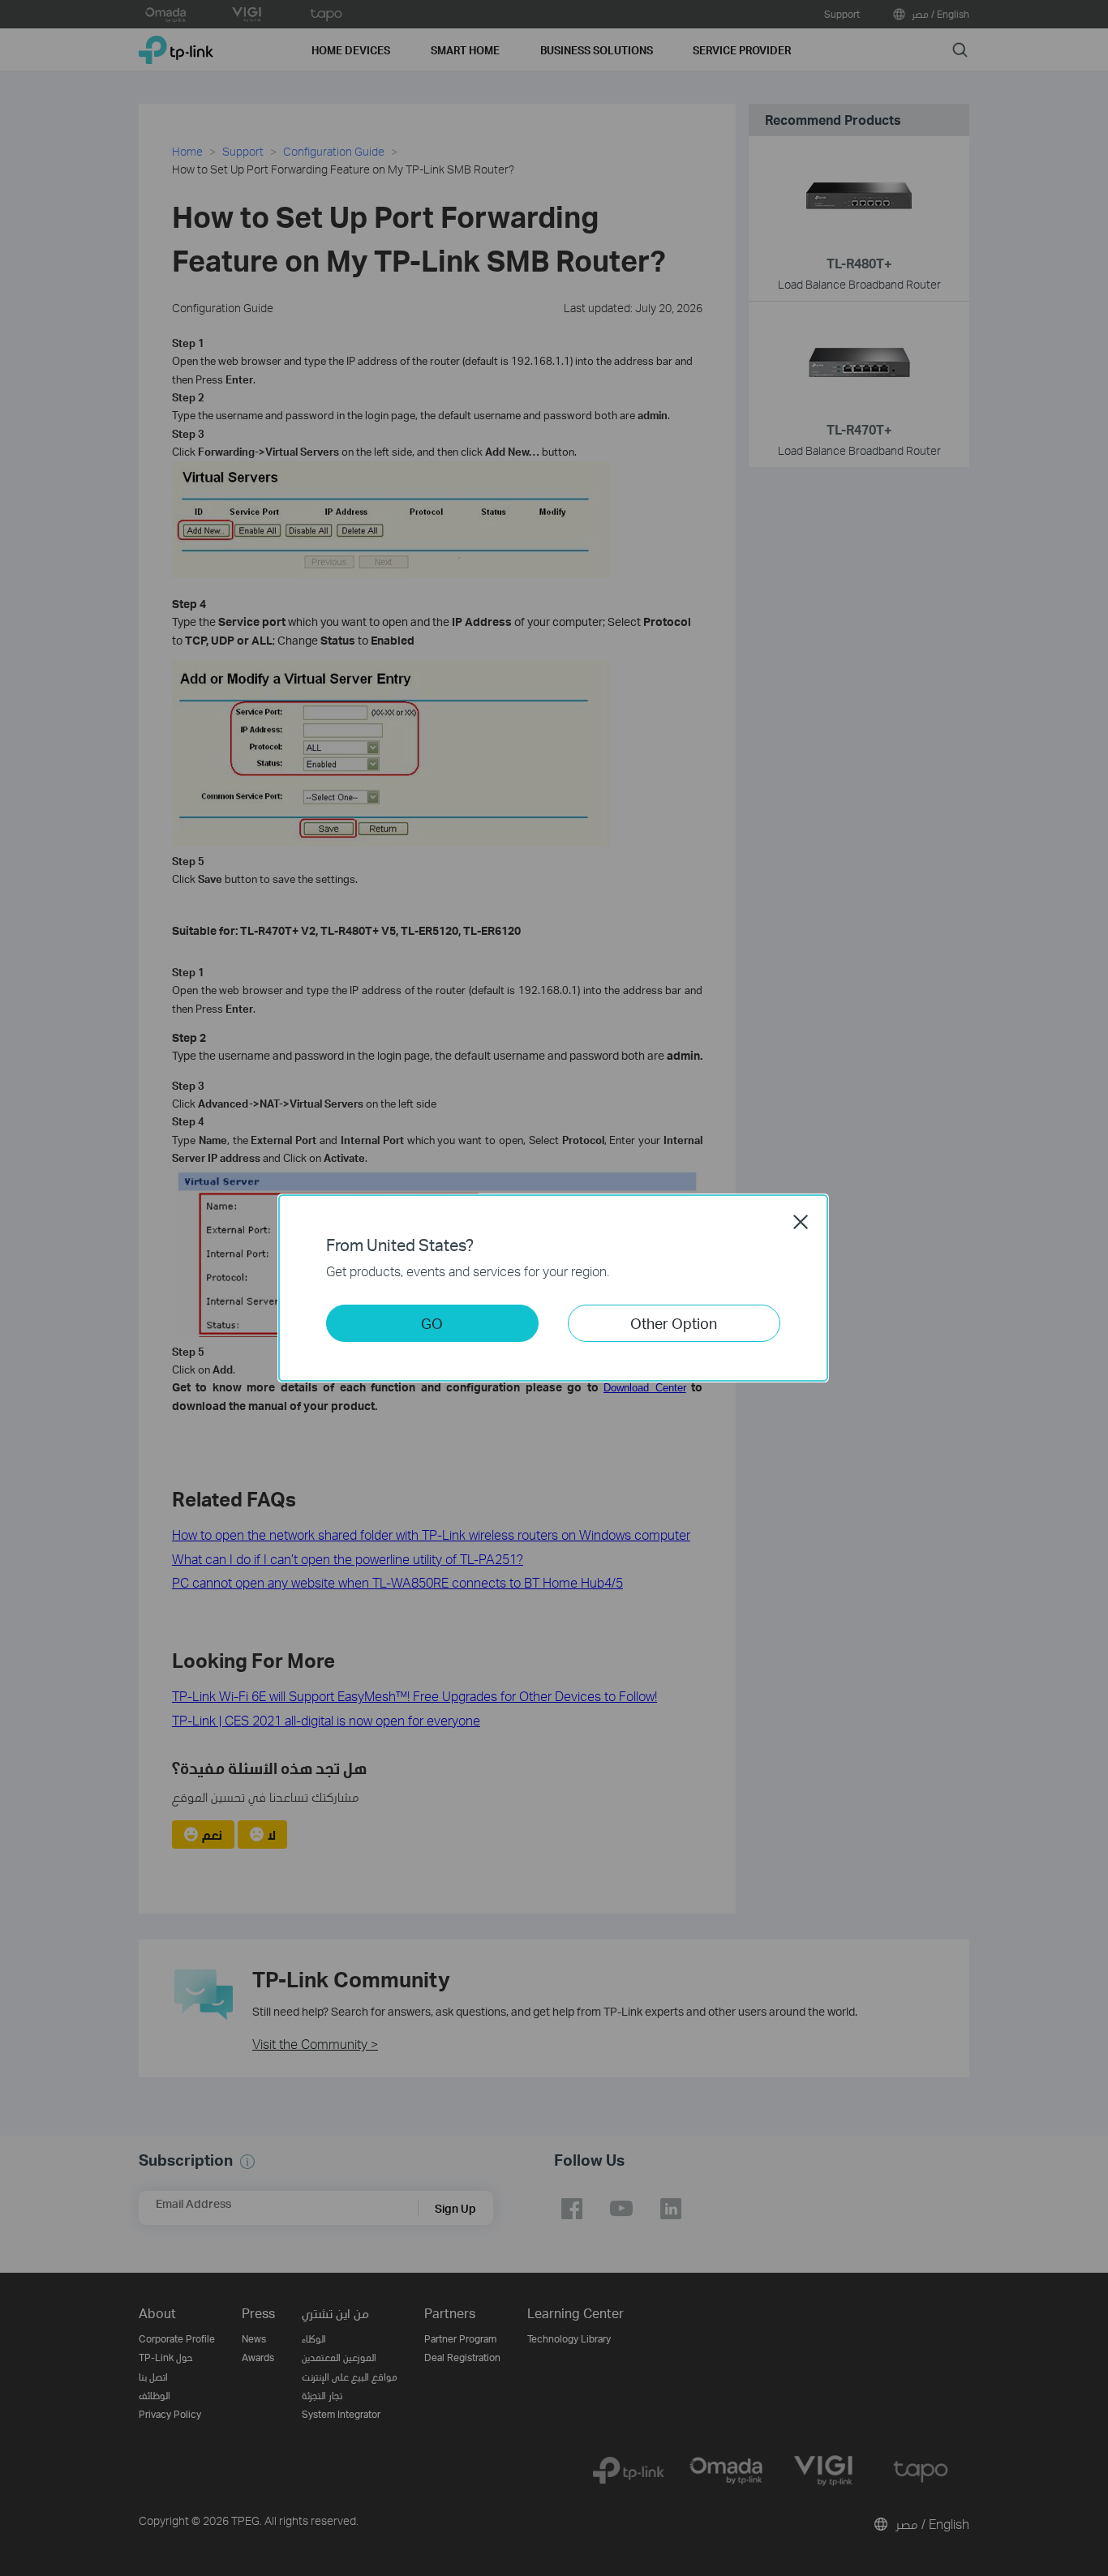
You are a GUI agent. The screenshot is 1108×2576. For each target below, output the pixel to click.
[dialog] (554, 1288)
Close (801, 1222)
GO (432, 1323)
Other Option (674, 1323)
